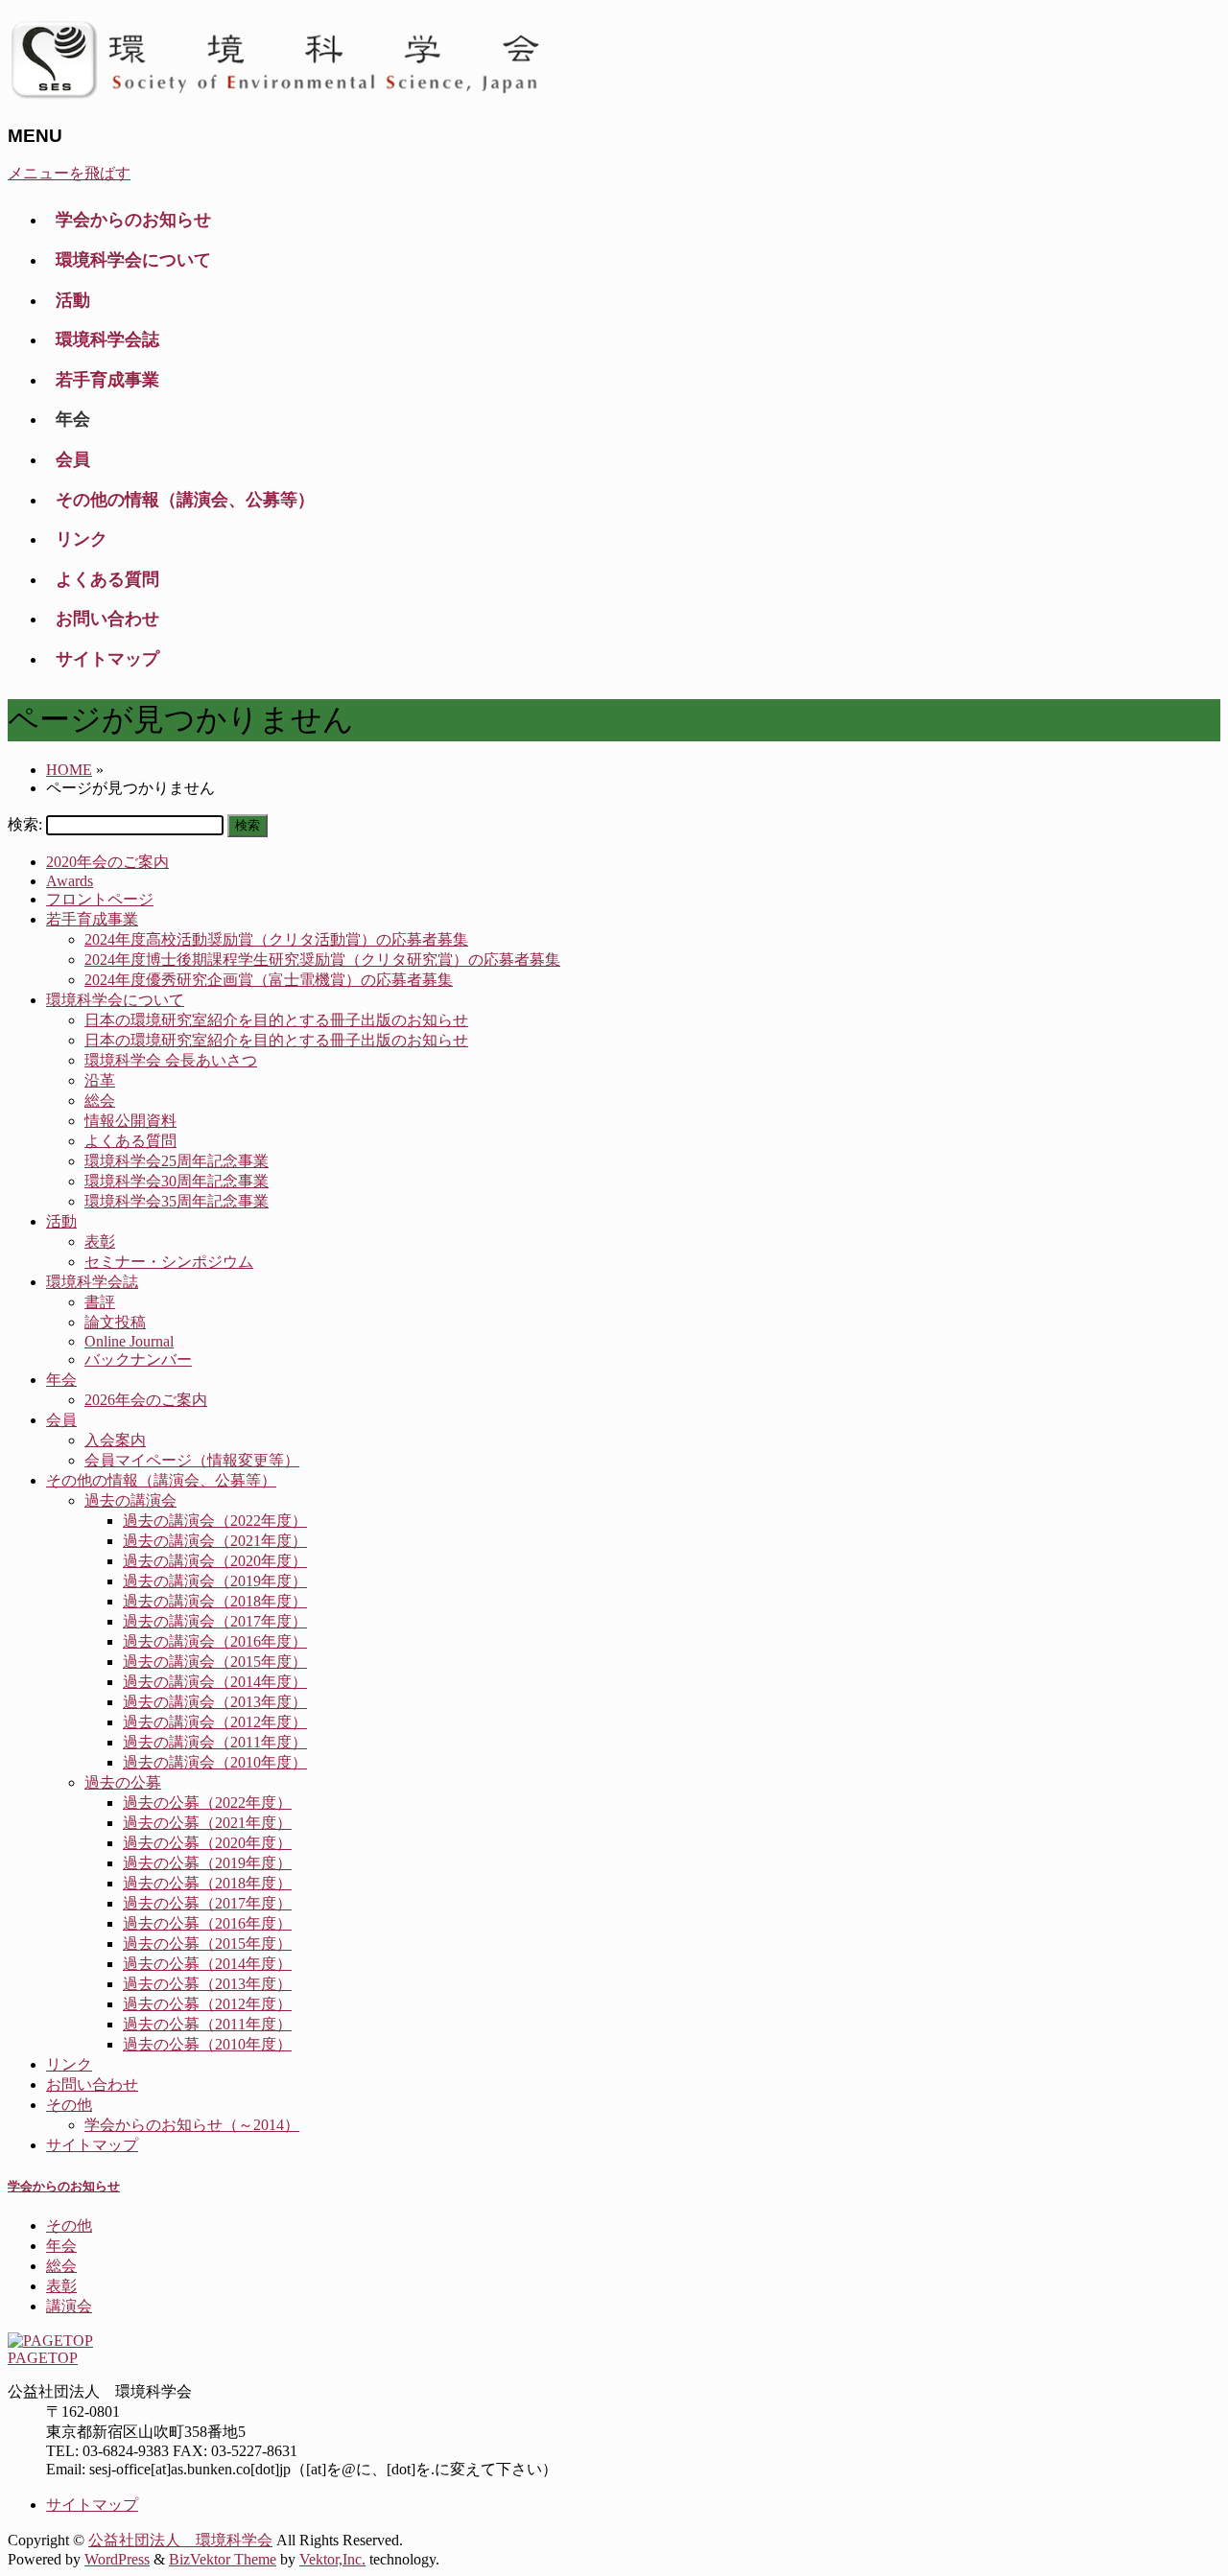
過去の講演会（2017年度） (215, 1621)
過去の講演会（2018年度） (215, 1601)
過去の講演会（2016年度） (215, 1641)
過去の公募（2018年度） (207, 1883)
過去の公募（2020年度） (207, 1843)
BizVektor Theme (223, 2559)
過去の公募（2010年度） (207, 2044)
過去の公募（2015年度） (207, 1944)
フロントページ (100, 899)
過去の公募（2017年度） (207, 1903)
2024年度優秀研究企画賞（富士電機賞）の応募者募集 (269, 980)
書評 (100, 1302)
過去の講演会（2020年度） (215, 1561)
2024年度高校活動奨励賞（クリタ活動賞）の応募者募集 (276, 939)
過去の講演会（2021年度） (215, 1541)
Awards (70, 881)
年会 (61, 1380)
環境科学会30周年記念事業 (177, 1181)
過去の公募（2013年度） (207, 1984)
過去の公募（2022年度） (207, 1803)
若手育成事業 (92, 919)
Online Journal (129, 1341)
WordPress (117, 2559)
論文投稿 (115, 1322)
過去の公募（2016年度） (207, 1923)
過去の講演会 (130, 1500)
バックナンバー (138, 1359)
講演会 (69, 2306)
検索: (25, 824)
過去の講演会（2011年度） (215, 1742)
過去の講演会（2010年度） (215, 1762)
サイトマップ (92, 2145)
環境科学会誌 (92, 1282)
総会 (100, 1101)
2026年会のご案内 (146, 1400)
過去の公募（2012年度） (207, 2004)
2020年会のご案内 (107, 862)
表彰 (100, 1241)
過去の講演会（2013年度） (215, 1702)
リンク (69, 2064)
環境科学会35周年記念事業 (177, 1201)
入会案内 (115, 1440)
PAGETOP (43, 2358)
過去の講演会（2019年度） (215, 1581)
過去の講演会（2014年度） (215, 1682)
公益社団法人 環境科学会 (180, 2540)
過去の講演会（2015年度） (215, 1662)
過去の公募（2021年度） (207, 1823)
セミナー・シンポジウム (169, 1262)
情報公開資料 (130, 1121)
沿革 (100, 1080)
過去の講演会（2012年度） (215, 1722)
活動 (61, 1221)
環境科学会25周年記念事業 (177, 1161)
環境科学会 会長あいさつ (171, 1060)
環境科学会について (115, 1000)
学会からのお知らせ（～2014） (192, 2125)
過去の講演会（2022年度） (215, 1521)
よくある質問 (130, 1141)
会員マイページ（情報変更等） (192, 1460)
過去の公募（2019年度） (207, 1863)
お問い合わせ (92, 2084)
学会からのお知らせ (64, 2186)
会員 (61, 1420)
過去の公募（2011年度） (207, 2024)
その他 (69, 2105)
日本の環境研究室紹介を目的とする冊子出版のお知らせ (276, 1020)
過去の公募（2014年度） (207, 1964)
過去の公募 (123, 1782)
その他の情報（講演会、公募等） (161, 1480)
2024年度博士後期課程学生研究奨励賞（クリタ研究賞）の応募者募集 (322, 960)
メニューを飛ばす (69, 173)
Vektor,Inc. (332, 2559)
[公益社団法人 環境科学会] (285, 98)
